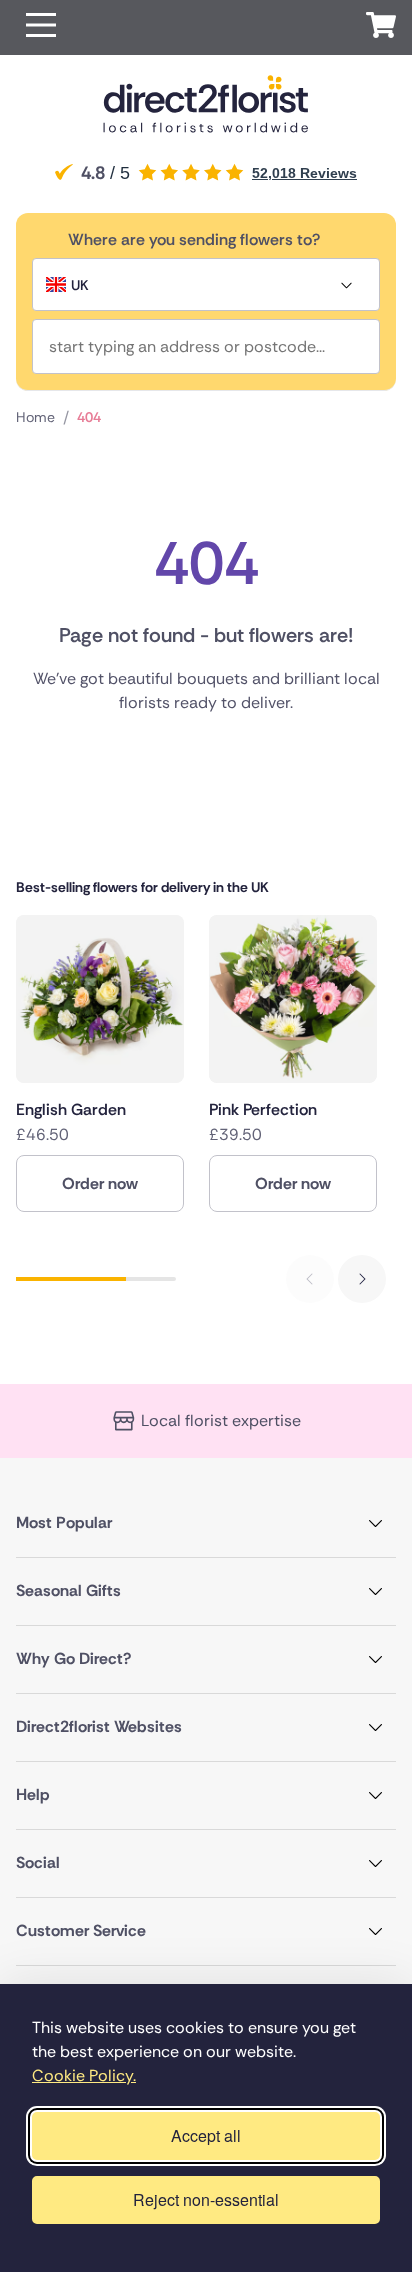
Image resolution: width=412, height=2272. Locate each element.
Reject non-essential (206, 2199)
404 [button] (89, 417)
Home (35, 417)
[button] (41, 27)
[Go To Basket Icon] (381, 28)
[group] (100, 1063)
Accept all (206, 2135)
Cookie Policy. (84, 2075)
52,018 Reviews (304, 173)
